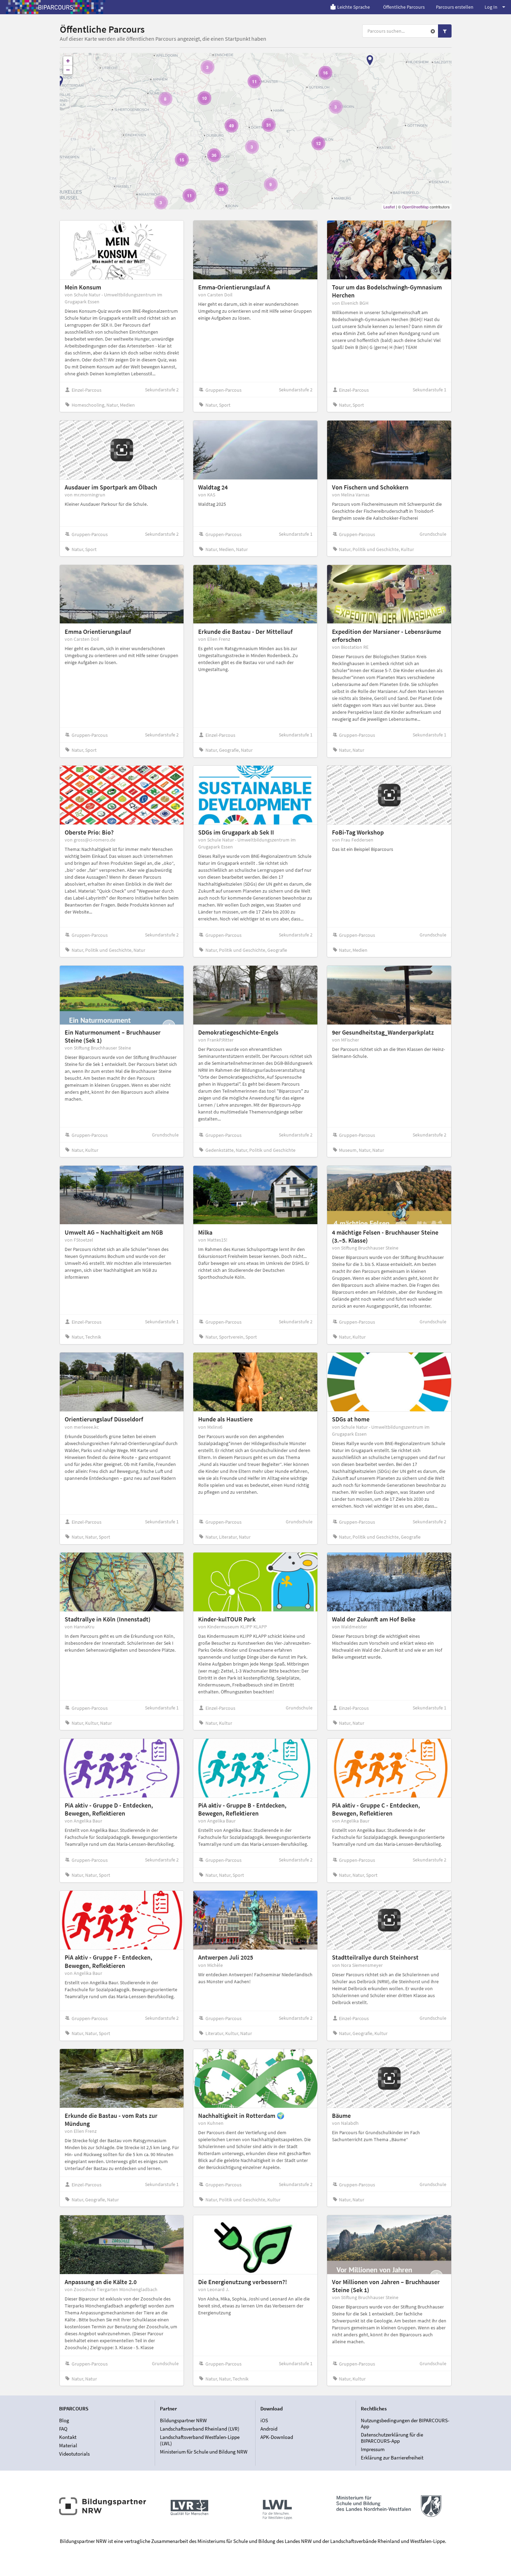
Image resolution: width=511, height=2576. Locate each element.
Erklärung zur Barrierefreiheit (392, 2458)
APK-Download (277, 2437)
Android (269, 2429)
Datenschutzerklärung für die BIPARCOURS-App (392, 2438)
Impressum (373, 2449)
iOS (264, 2421)
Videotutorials (74, 2454)
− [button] (68, 70)
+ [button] (68, 61)
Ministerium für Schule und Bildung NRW (204, 2452)
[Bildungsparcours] (56, 7)
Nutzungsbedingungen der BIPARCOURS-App (405, 2424)
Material (68, 2445)
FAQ (63, 2429)
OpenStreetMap (415, 207)
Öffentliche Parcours (404, 7)
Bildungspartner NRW (183, 2421)
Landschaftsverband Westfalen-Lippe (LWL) (200, 2440)
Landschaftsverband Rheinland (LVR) (200, 2429)
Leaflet (389, 207)
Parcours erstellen (455, 7)
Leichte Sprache (354, 7)
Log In (491, 7)
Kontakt (68, 2437)
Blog (64, 2421)
